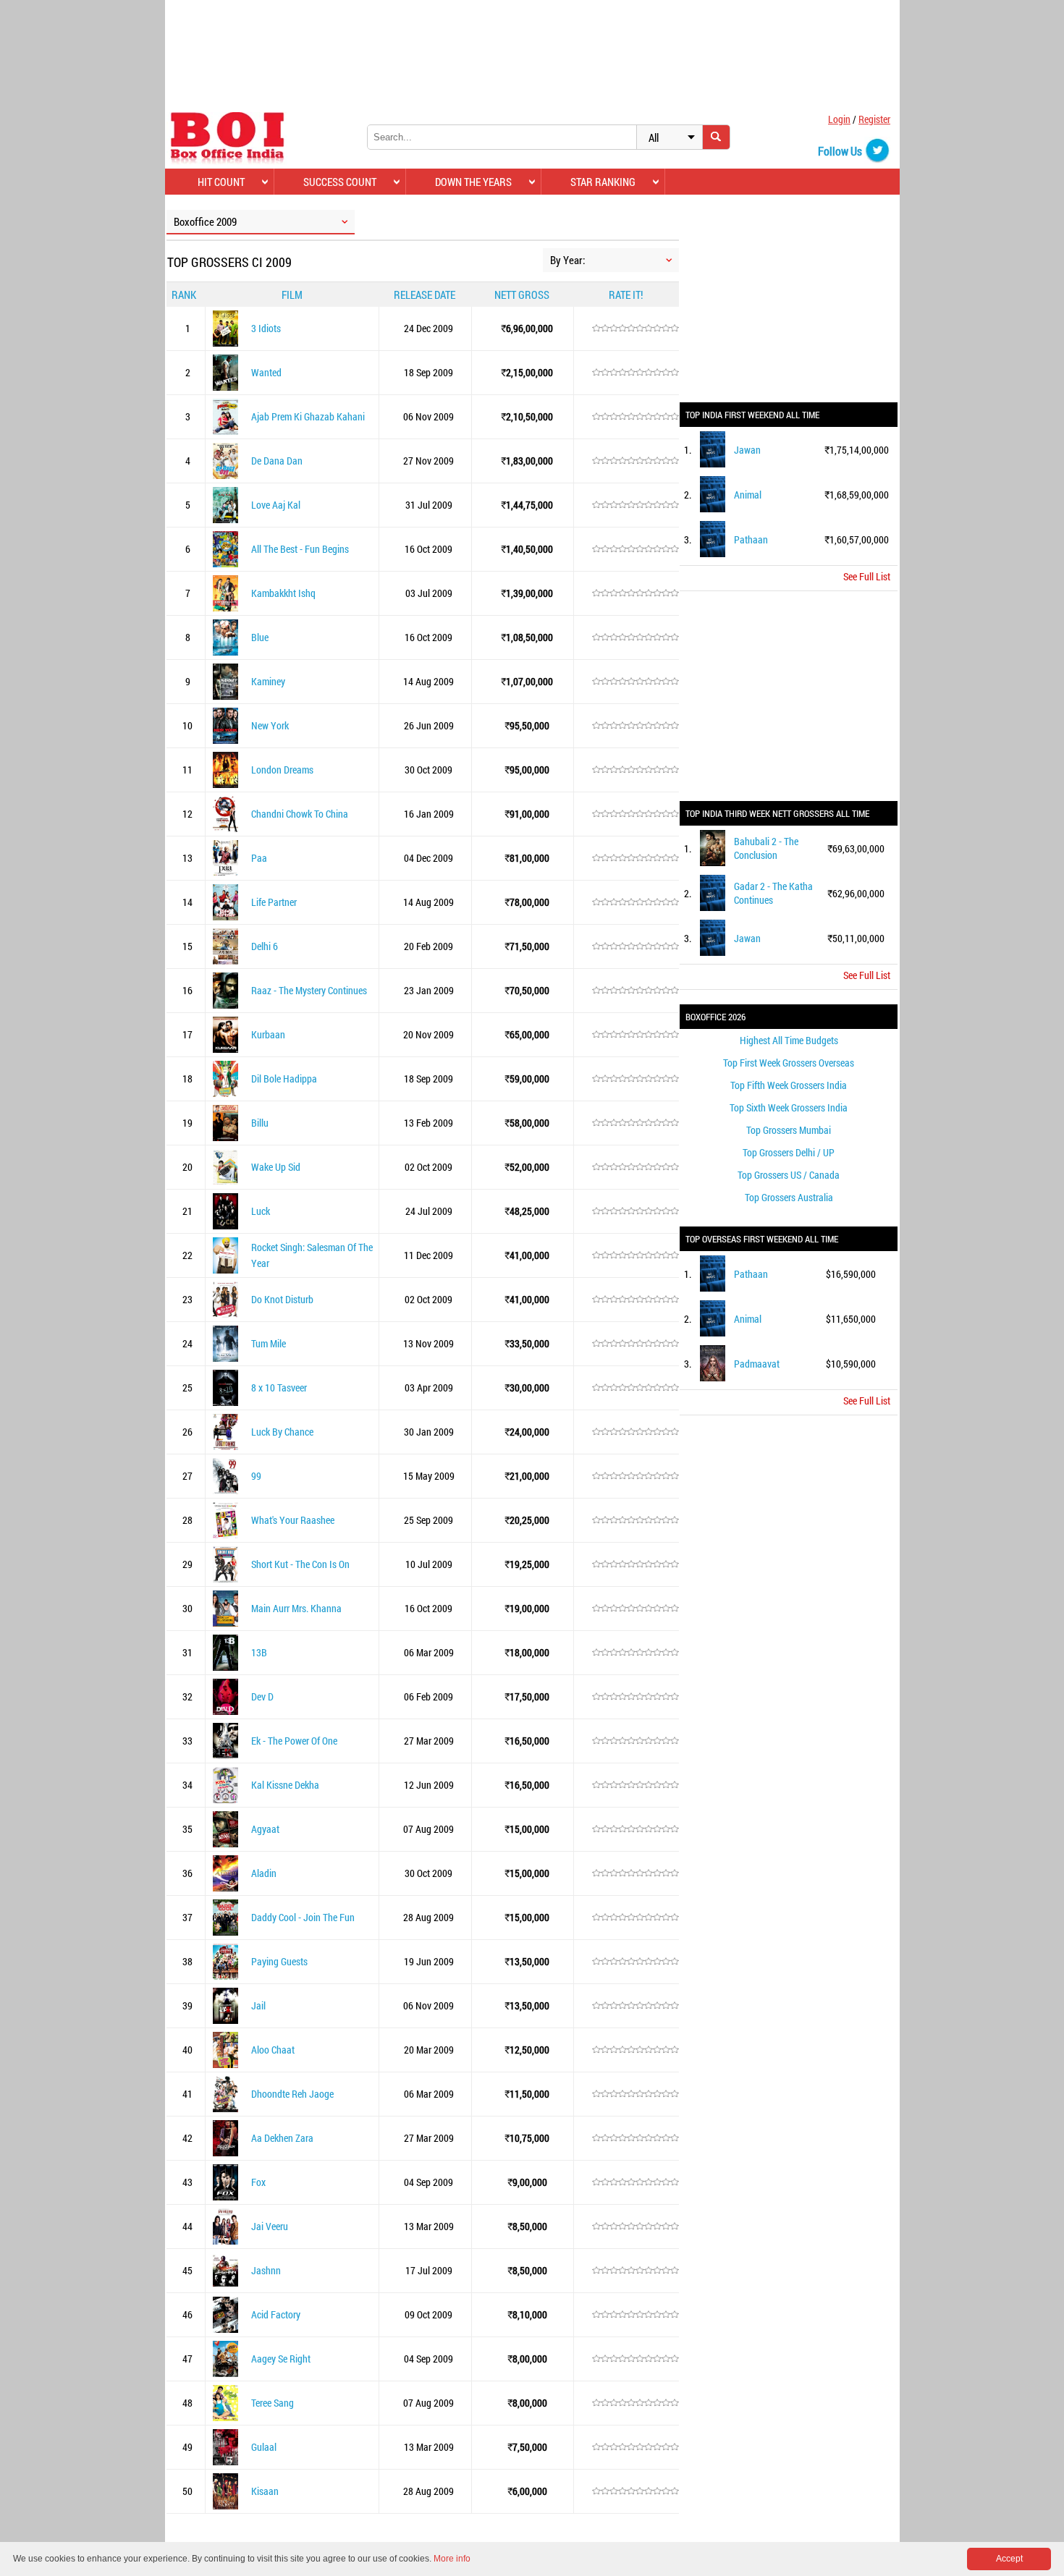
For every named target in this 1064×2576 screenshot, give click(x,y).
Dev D (262, 1696)
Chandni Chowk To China (300, 814)
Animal (748, 495)
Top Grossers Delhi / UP (789, 1152)
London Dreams (282, 770)
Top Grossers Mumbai (789, 1130)
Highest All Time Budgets (789, 1040)
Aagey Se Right (281, 2359)
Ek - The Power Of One (294, 1741)
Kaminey (268, 681)
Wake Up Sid (276, 1167)
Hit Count (221, 182)
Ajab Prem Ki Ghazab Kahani (308, 416)
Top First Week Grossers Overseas (789, 1063)
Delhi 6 (265, 946)
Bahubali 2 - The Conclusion (766, 848)
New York (270, 725)
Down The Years (473, 182)
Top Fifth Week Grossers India (789, 1085)
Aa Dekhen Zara (282, 2138)
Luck (261, 1211)
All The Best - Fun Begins (300, 549)
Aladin (264, 1873)
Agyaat (265, 1829)
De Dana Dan (277, 461)
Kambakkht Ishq (283, 593)
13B (259, 1652)
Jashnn (266, 2270)
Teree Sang (273, 2403)
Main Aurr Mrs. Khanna (296, 1608)
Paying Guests (279, 1961)
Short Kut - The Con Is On (300, 1564)
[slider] (636, 329)
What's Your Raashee (293, 1520)
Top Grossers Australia (789, 1197)
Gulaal (264, 2447)
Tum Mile (269, 1343)
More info (452, 2559)
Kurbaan (268, 1034)
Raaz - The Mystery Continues (309, 990)
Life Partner (274, 902)
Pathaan (751, 539)
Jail (258, 2005)
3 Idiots (266, 328)
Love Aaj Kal (276, 505)
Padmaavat (757, 1364)
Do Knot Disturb (282, 1299)
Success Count (340, 182)
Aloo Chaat (273, 2050)
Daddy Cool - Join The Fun (303, 1917)
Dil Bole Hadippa (284, 1079)
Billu (260, 1123)
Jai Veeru (270, 2226)
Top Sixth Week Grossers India (789, 1107)
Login (839, 119)
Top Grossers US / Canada (789, 1175)
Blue (260, 637)
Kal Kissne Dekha (285, 1785)
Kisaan (265, 2491)
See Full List (867, 576)
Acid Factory (276, 2314)
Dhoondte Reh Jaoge (292, 2094)
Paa (259, 858)
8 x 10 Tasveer (279, 1387)
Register (874, 119)
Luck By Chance (282, 1432)
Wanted (266, 372)
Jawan (747, 450)
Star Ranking (603, 182)
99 (256, 1476)
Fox (258, 2182)
